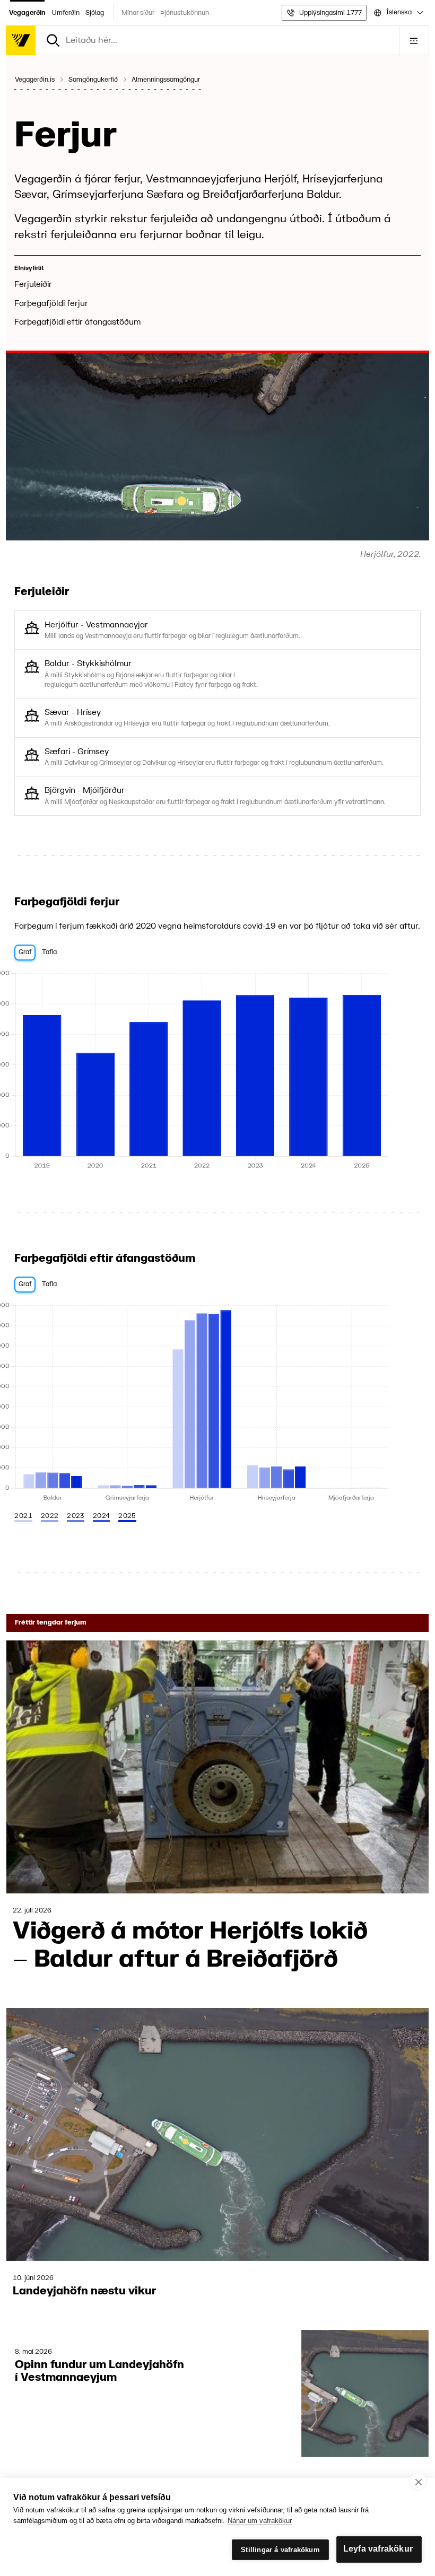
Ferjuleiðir (33, 285)
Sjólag (95, 13)
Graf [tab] (25, 952)
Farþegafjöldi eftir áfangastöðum (77, 322)
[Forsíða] (21, 40)
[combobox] (398, 13)
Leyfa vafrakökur (378, 2549)
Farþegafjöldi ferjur (51, 304)
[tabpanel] (217, 1071)
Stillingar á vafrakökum (280, 2550)
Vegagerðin (27, 13)
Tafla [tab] (49, 952)
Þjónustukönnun (185, 13)
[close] (418, 2482)
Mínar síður (138, 13)
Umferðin (66, 13)
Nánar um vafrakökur (260, 2521)
